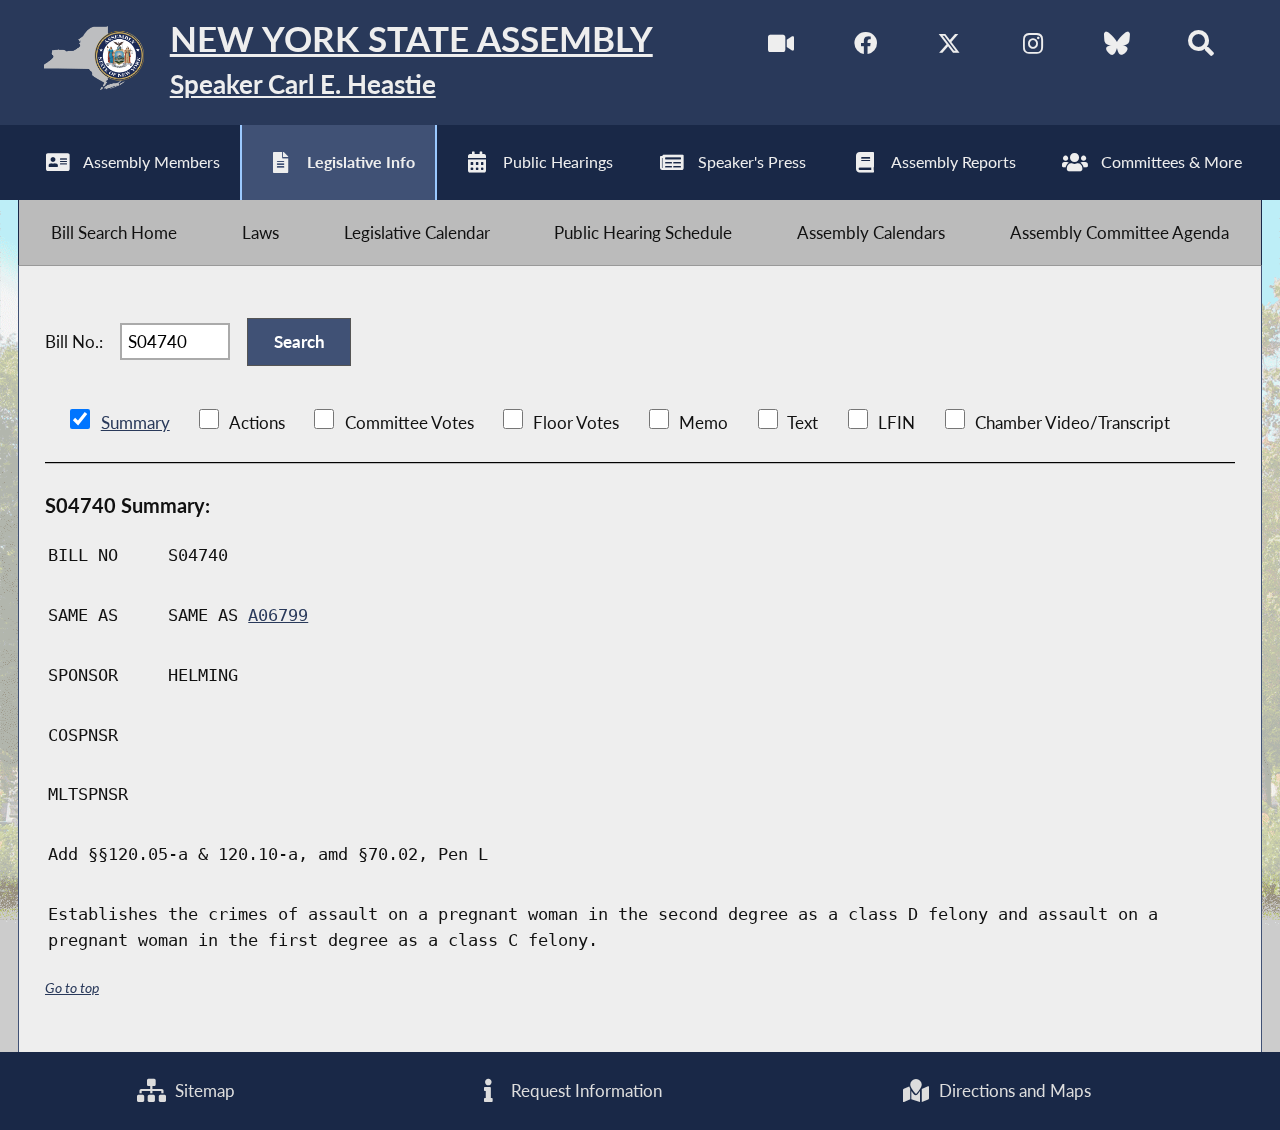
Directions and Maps (1013, 1090)
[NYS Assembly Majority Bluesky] (1116, 48)
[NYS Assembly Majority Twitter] (949, 48)
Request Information (584, 1090)
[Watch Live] (781, 48)
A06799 (278, 615)
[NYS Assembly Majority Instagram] (1032, 48)
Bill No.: (74, 341)
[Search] (1200, 48)
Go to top (72, 987)
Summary (135, 422)
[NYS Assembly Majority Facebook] (865, 48)
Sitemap (203, 1090)
